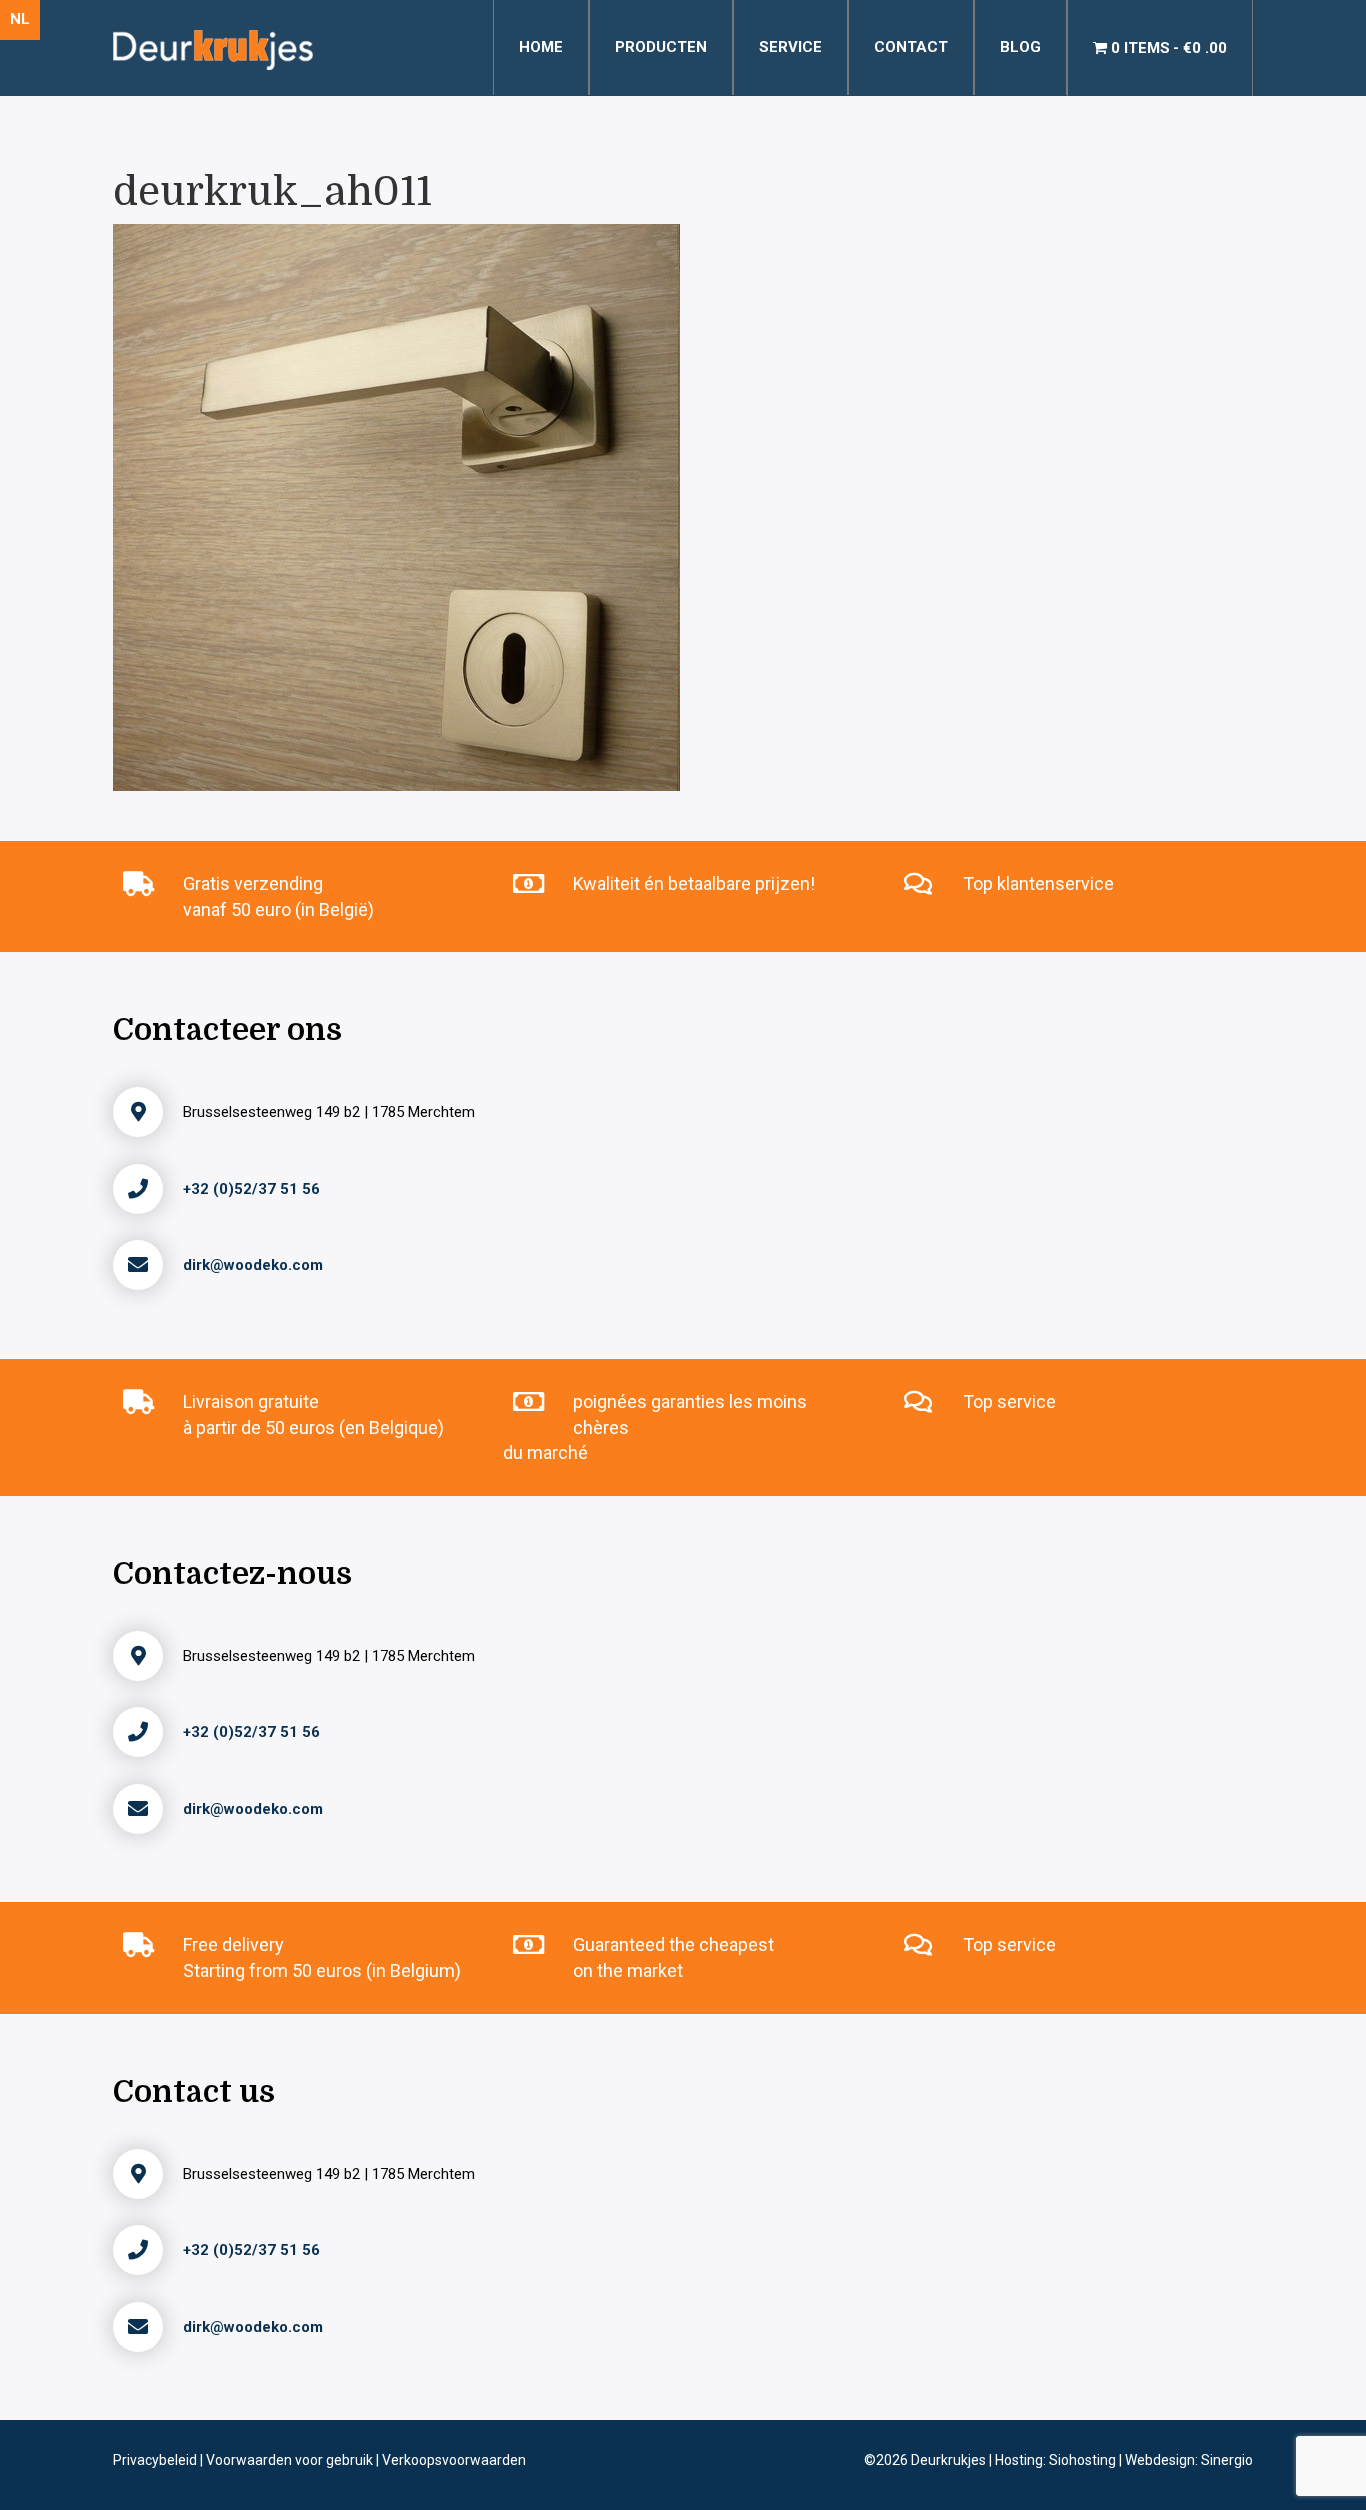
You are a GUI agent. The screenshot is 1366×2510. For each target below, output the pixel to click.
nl (20, 19)
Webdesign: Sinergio (1189, 2460)
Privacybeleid (156, 2460)
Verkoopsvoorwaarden (454, 2460)
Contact (911, 47)
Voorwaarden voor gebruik (291, 2460)
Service (790, 47)
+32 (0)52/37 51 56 (251, 1189)
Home (541, 47)
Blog (1020, 47)
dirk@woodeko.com (253, 1265)
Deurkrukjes (950, 2460)
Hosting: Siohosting (1057, 2460)
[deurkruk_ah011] (396, 506)
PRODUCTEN (661, 47)
